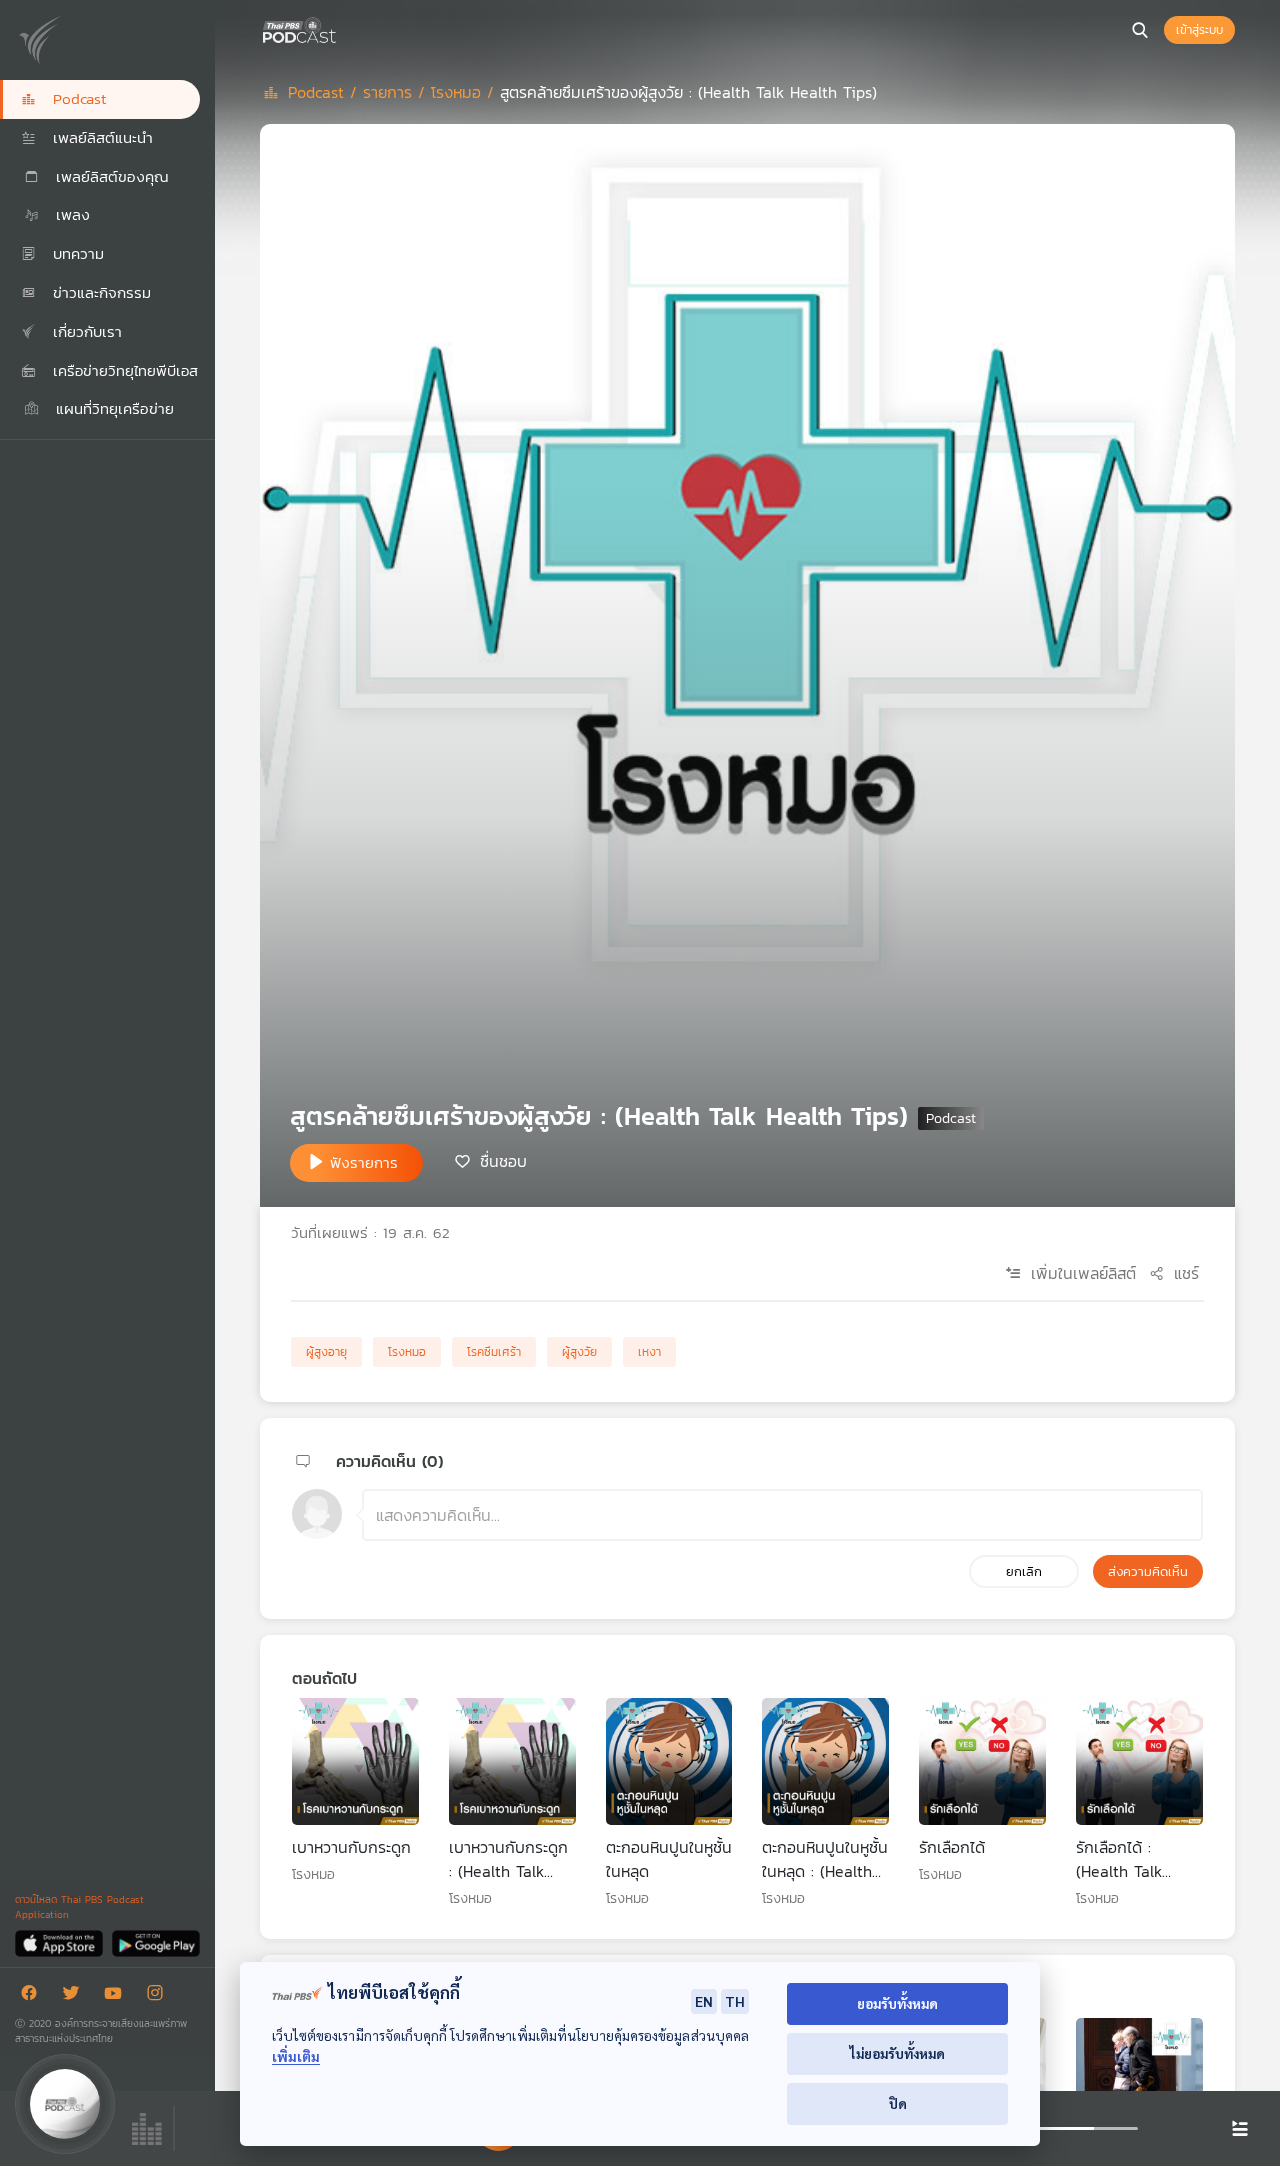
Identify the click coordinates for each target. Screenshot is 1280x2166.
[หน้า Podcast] (340, 28)
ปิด (898, 2103)
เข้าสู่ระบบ (1199, 30)
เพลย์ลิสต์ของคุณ (109, 176)
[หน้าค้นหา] (1140, 30)
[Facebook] (34, 1996)
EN (704, 2001)
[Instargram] (160, 1996)
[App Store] (60, 1942)
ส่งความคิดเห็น (1148, 1571)
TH (735, 2001)
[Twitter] (76, 1996)
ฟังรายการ (364, 1162)
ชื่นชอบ (503, 1161)
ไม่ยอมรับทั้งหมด (897, 2053)
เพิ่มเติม (296, 2056)
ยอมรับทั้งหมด (897, 2003)
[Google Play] (155, 1942)
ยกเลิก (1024, 1571)
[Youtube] (118, 1996)
